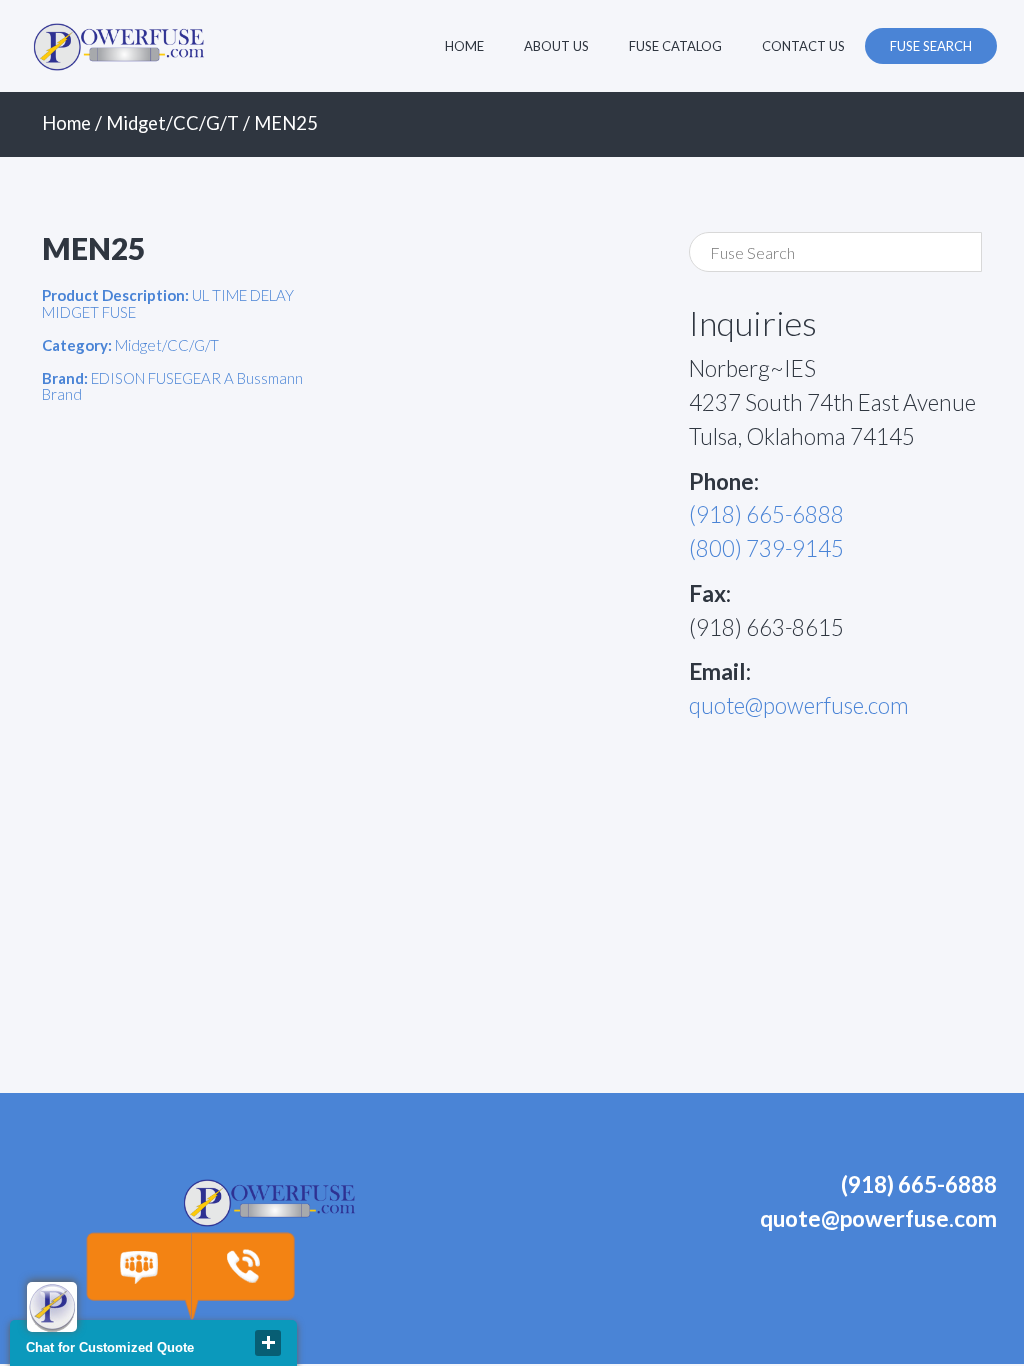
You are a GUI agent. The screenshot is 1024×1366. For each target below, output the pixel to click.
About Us (556, 46)
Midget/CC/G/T (172, 123)
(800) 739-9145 (766, 548)
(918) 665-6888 (766, 514)
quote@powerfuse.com (799, 705)
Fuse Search (931, 46)
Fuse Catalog (675, 46)
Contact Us (803, 46)
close (268, 1343)
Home (464, 46)
